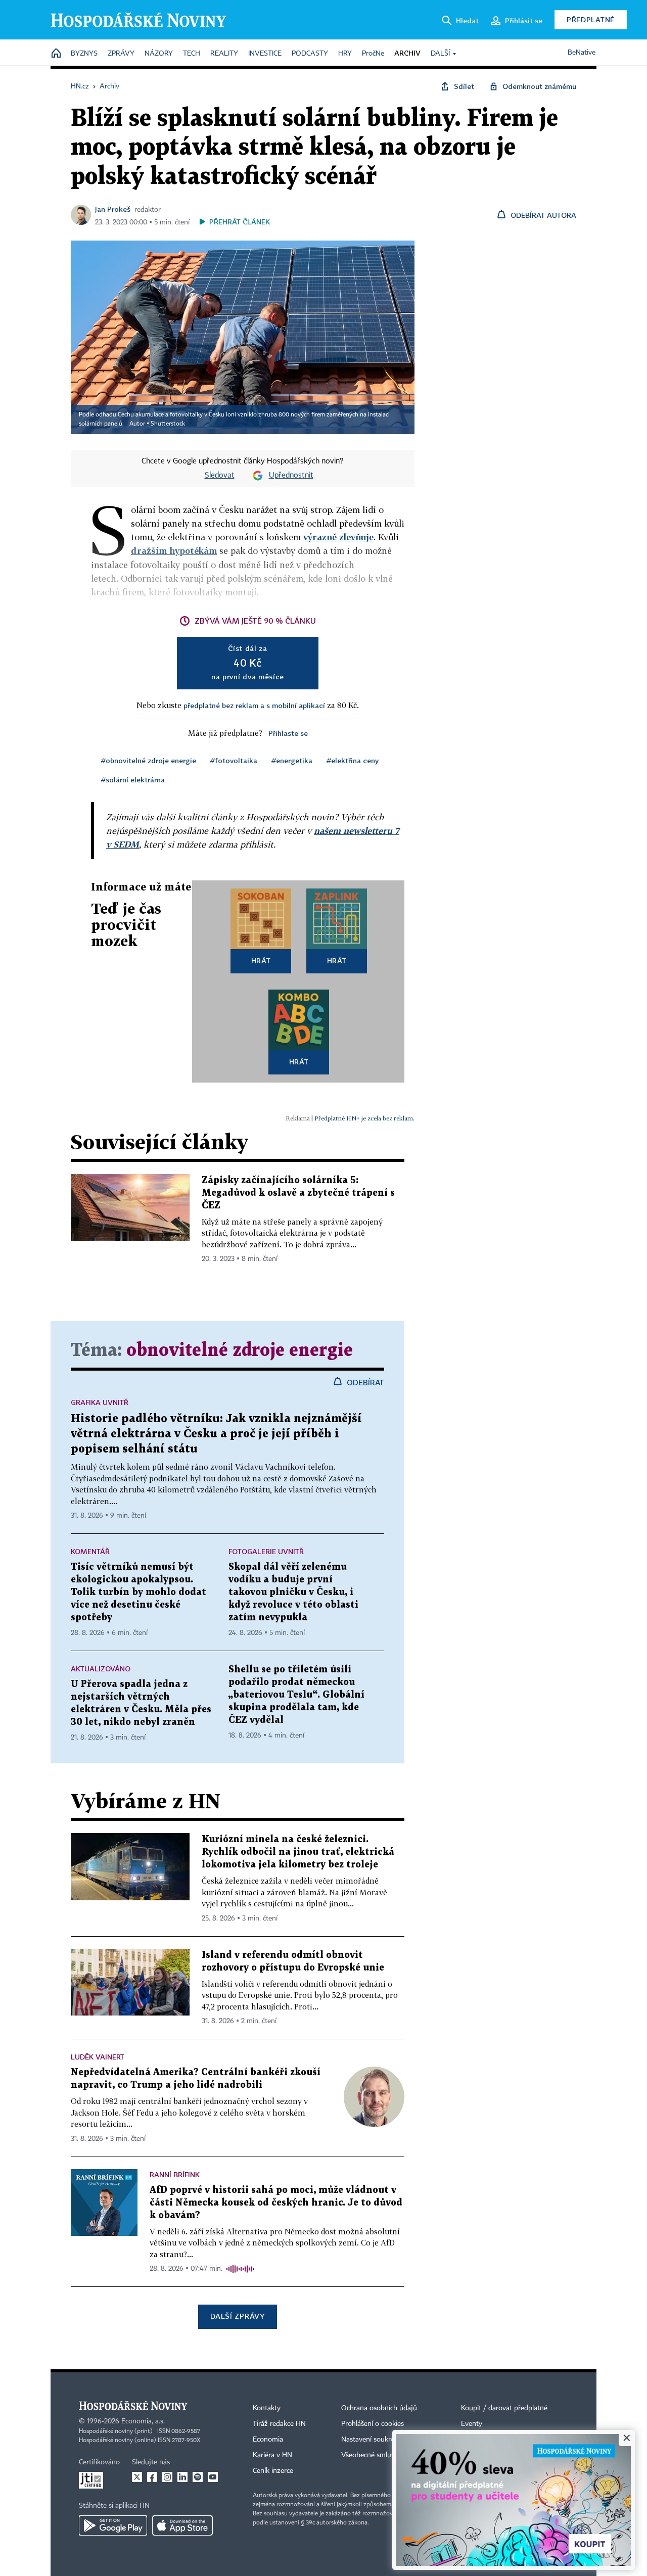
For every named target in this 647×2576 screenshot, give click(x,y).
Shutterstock (168, 424)
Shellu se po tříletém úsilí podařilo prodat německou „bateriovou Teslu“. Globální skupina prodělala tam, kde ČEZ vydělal (296, 1695)
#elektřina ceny (353, 760)
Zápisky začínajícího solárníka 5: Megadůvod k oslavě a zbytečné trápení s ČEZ (298, 1193)
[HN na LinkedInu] (182, 2477)
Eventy (472, 2424)
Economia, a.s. (143, 2421)
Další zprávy (237, 2316)
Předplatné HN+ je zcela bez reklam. (364, 1118)
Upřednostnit (291, 476)
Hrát (261, 961)
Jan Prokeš (113, 209)
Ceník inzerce (273, 2471)
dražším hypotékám (174, 551)
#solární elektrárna (133, 780)
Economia (268, 2440)
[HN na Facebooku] (152, 2477)
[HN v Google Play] (113, 2525)
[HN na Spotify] (198, 2477)
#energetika (292, 760)
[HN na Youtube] (213, 2477)
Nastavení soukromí (372, 2440)
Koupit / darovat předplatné (504, 2408)
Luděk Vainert (98, 2057)
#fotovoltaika (234, 760)
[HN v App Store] (182, 2525)
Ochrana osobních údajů (379, 2408)
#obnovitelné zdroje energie (149, 760)
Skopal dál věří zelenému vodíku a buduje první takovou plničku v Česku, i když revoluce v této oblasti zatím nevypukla (293, 1592)
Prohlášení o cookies (373, 2424)
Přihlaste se (288, 733)
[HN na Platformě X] (137, 2477)
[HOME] (56, 54)
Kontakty (267, 2408)
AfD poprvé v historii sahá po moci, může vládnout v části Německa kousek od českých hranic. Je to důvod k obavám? (276, 2203)
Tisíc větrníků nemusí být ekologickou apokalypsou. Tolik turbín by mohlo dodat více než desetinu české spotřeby (138, 1592)
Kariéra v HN (272, 2455)
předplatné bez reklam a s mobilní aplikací (254, 705)
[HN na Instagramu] (167, 2477)
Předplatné (591, 19)
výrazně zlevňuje (338, 537)
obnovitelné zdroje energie (240, 1351)
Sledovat (220, 476)
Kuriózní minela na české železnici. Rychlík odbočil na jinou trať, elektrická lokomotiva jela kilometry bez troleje (298, 1852)
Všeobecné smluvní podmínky (387, 2455)
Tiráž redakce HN (279, 2424)
